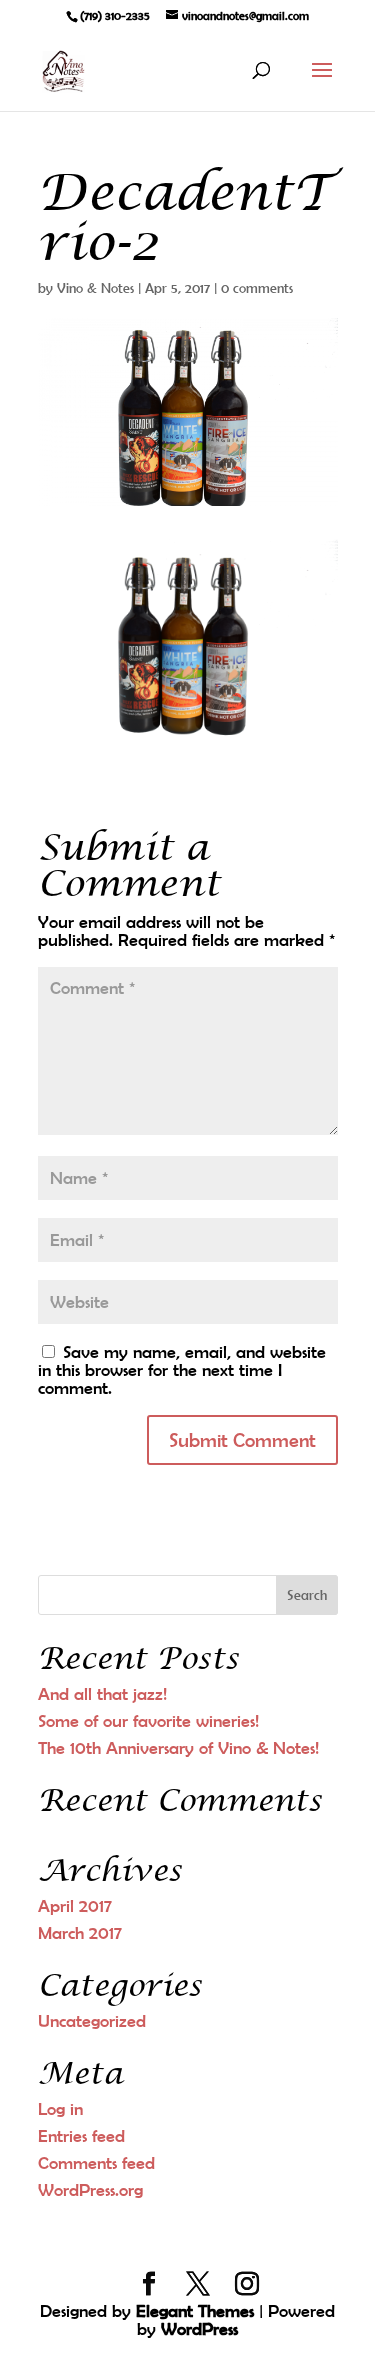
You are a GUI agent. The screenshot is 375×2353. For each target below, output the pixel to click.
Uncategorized (92, 2021)
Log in (60, 2109)
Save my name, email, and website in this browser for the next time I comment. (182, 1370)
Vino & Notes (95, 288)
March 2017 (80, 1933)
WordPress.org (90, 2190)
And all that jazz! (102, 1694)
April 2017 (75, 1906)
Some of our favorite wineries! (148, 1721)
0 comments (257, 288)
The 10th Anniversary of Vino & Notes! (178, 1748)
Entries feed (81, 2136)
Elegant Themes (195, 2311)
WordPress (199, 2329)
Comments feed (96, 2163)
